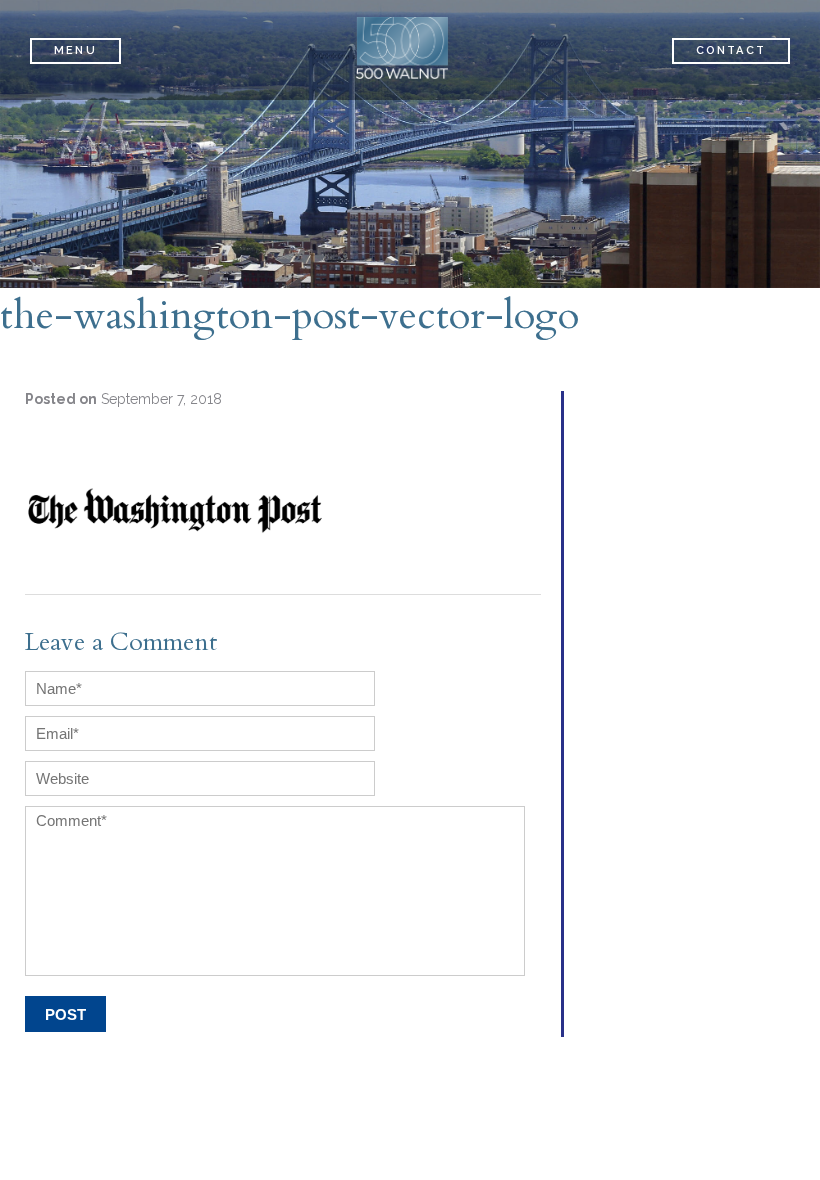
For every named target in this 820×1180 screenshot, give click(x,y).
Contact (731, 50)
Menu (75, 50)
